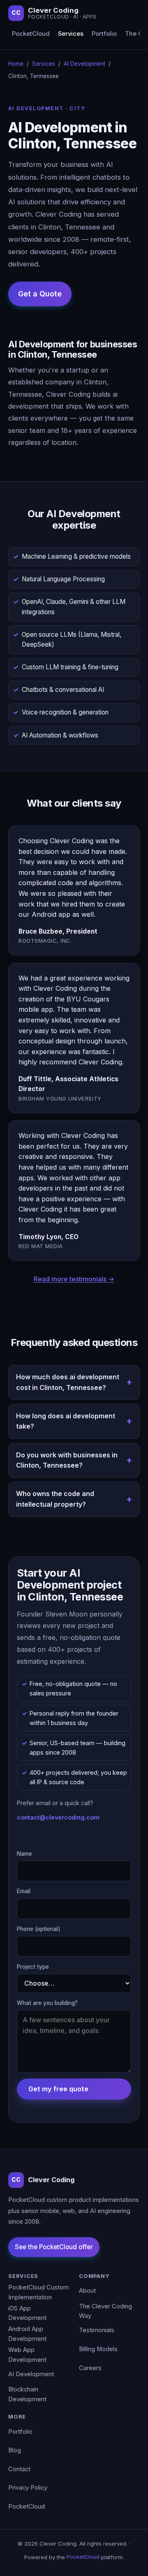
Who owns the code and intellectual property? (55, 1499)
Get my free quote (58, 2089)
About (87, 2291)
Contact (19, 2469)
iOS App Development (27, 2313)
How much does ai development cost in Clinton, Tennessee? (68, 1382)
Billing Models (98, 2349)
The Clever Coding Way (105, 2311)
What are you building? (47, 2003)
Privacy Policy (28, 2488)
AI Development (84, 64)
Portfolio (104, 34)
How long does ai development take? (66, 1421)
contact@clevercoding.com (58, 1817)
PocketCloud (31, 34)
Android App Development (27, 2334)
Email (24, 1891)
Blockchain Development (27, 2394)
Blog (15, 2450)
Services (71, 34)
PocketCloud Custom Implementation (38, 2292)
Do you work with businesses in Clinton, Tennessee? (67, 1460)
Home (16, 64)
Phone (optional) (39, 1929)
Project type (33, 1967)
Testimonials (97, 2330)
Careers (90, 2368)
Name (24, 1854)
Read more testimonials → (74, 1279)
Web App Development (27, 2355)
